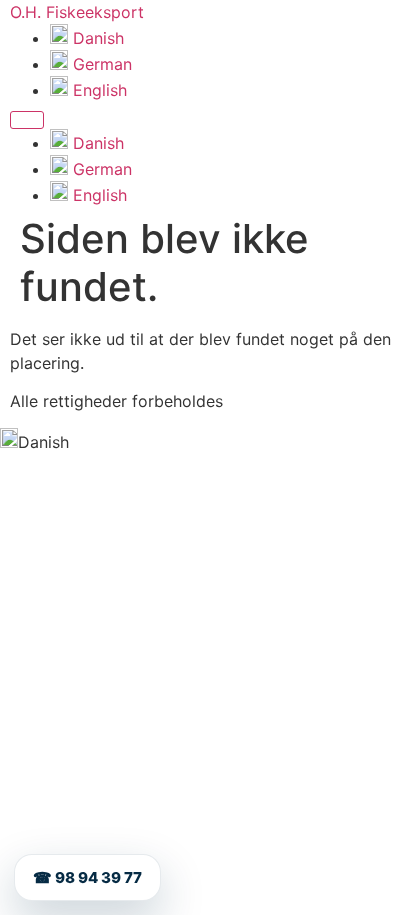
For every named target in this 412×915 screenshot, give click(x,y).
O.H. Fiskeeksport (77, 12)
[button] (206, 441)
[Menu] (27, 120)
